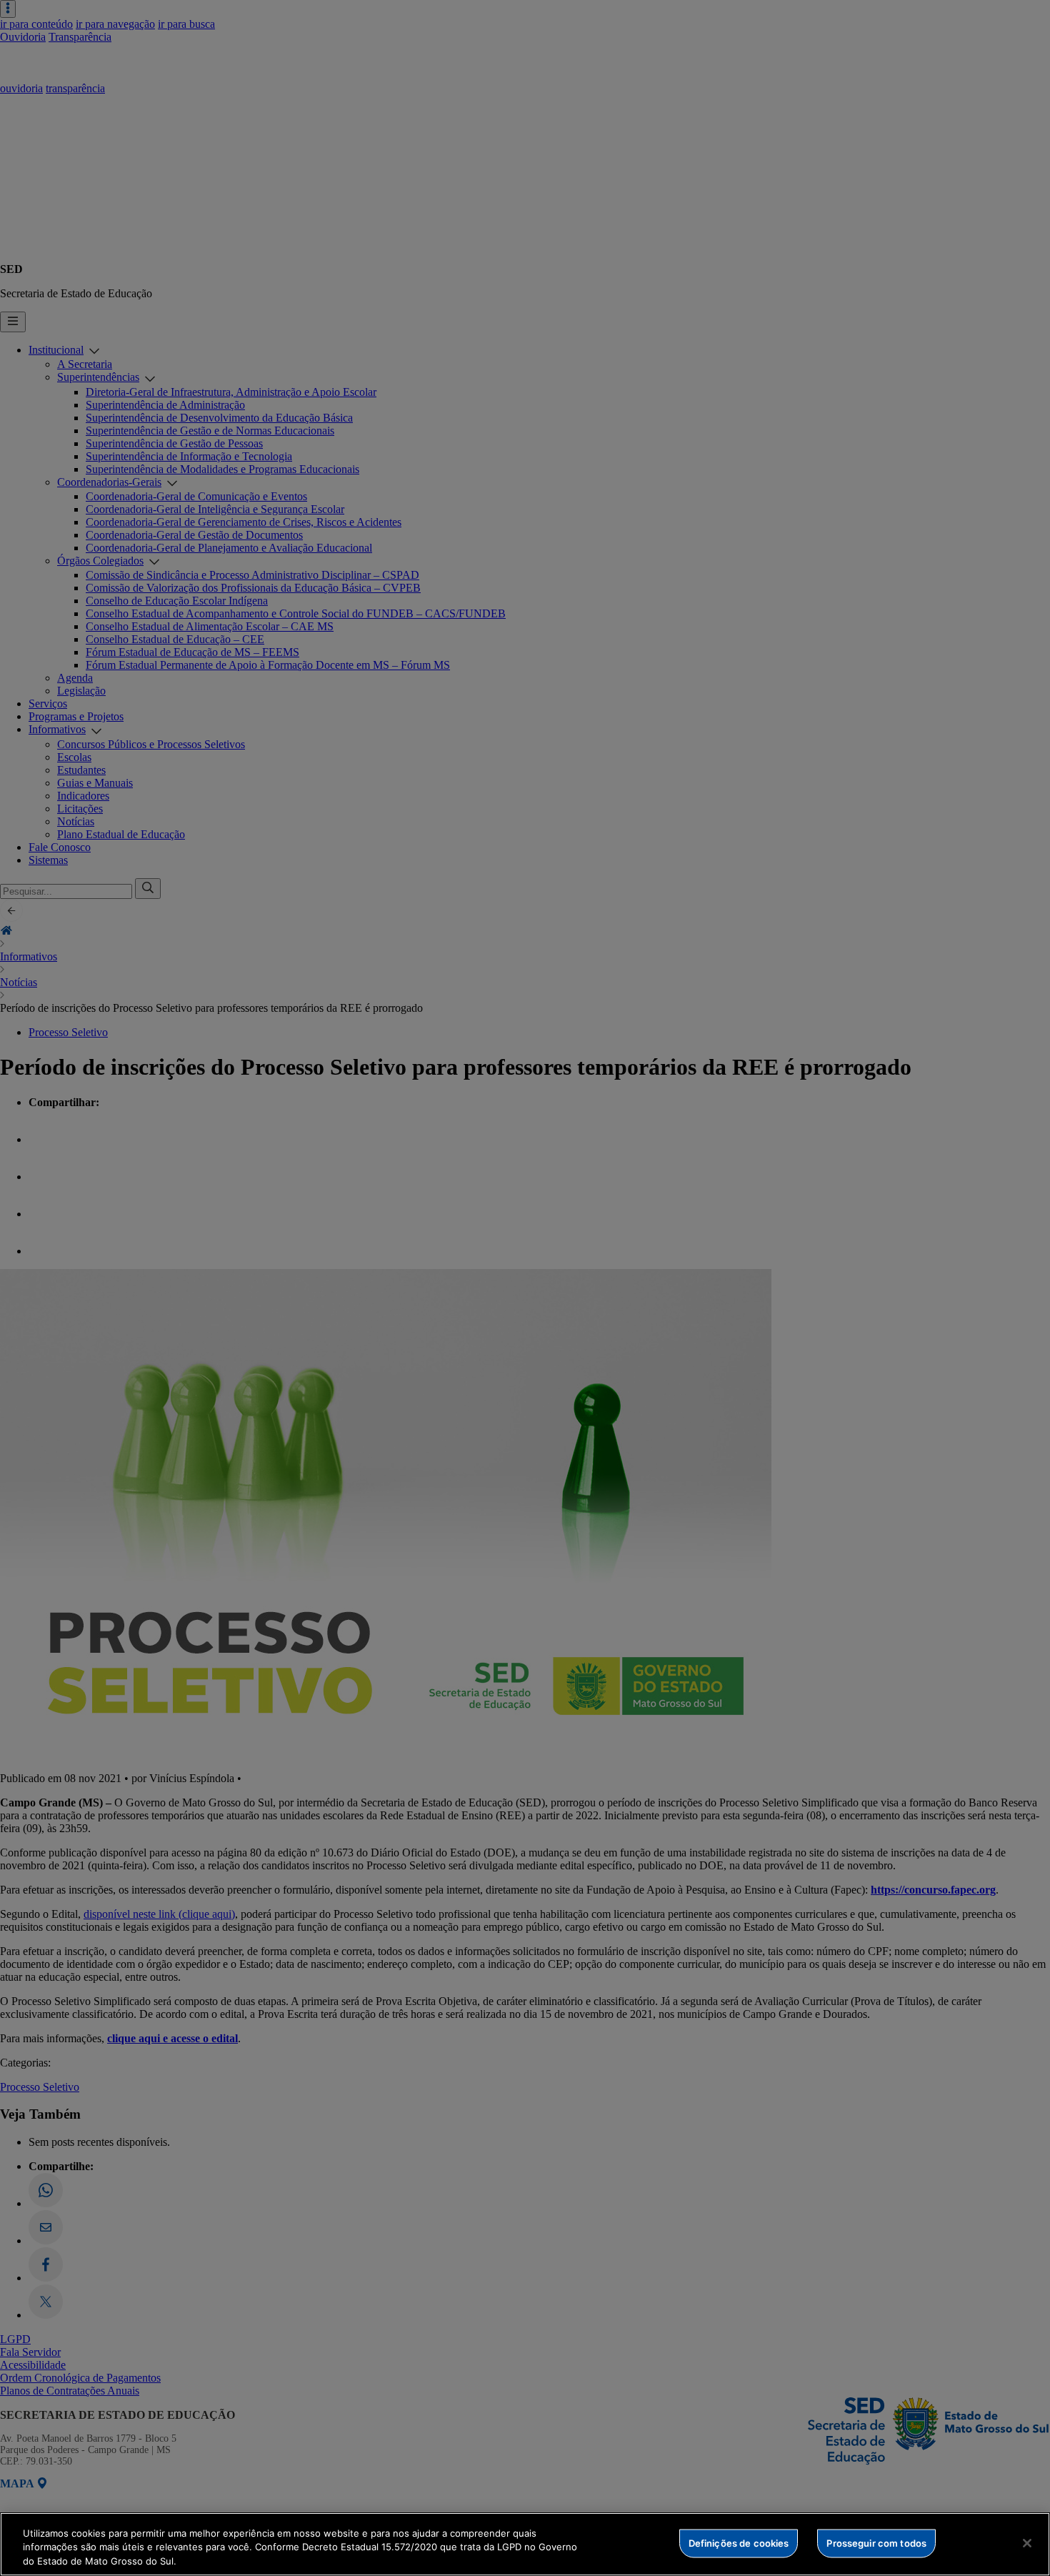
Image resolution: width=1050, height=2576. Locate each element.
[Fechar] (1027, 2543)
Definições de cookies (739, 2542)
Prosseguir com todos (876, 2542)
